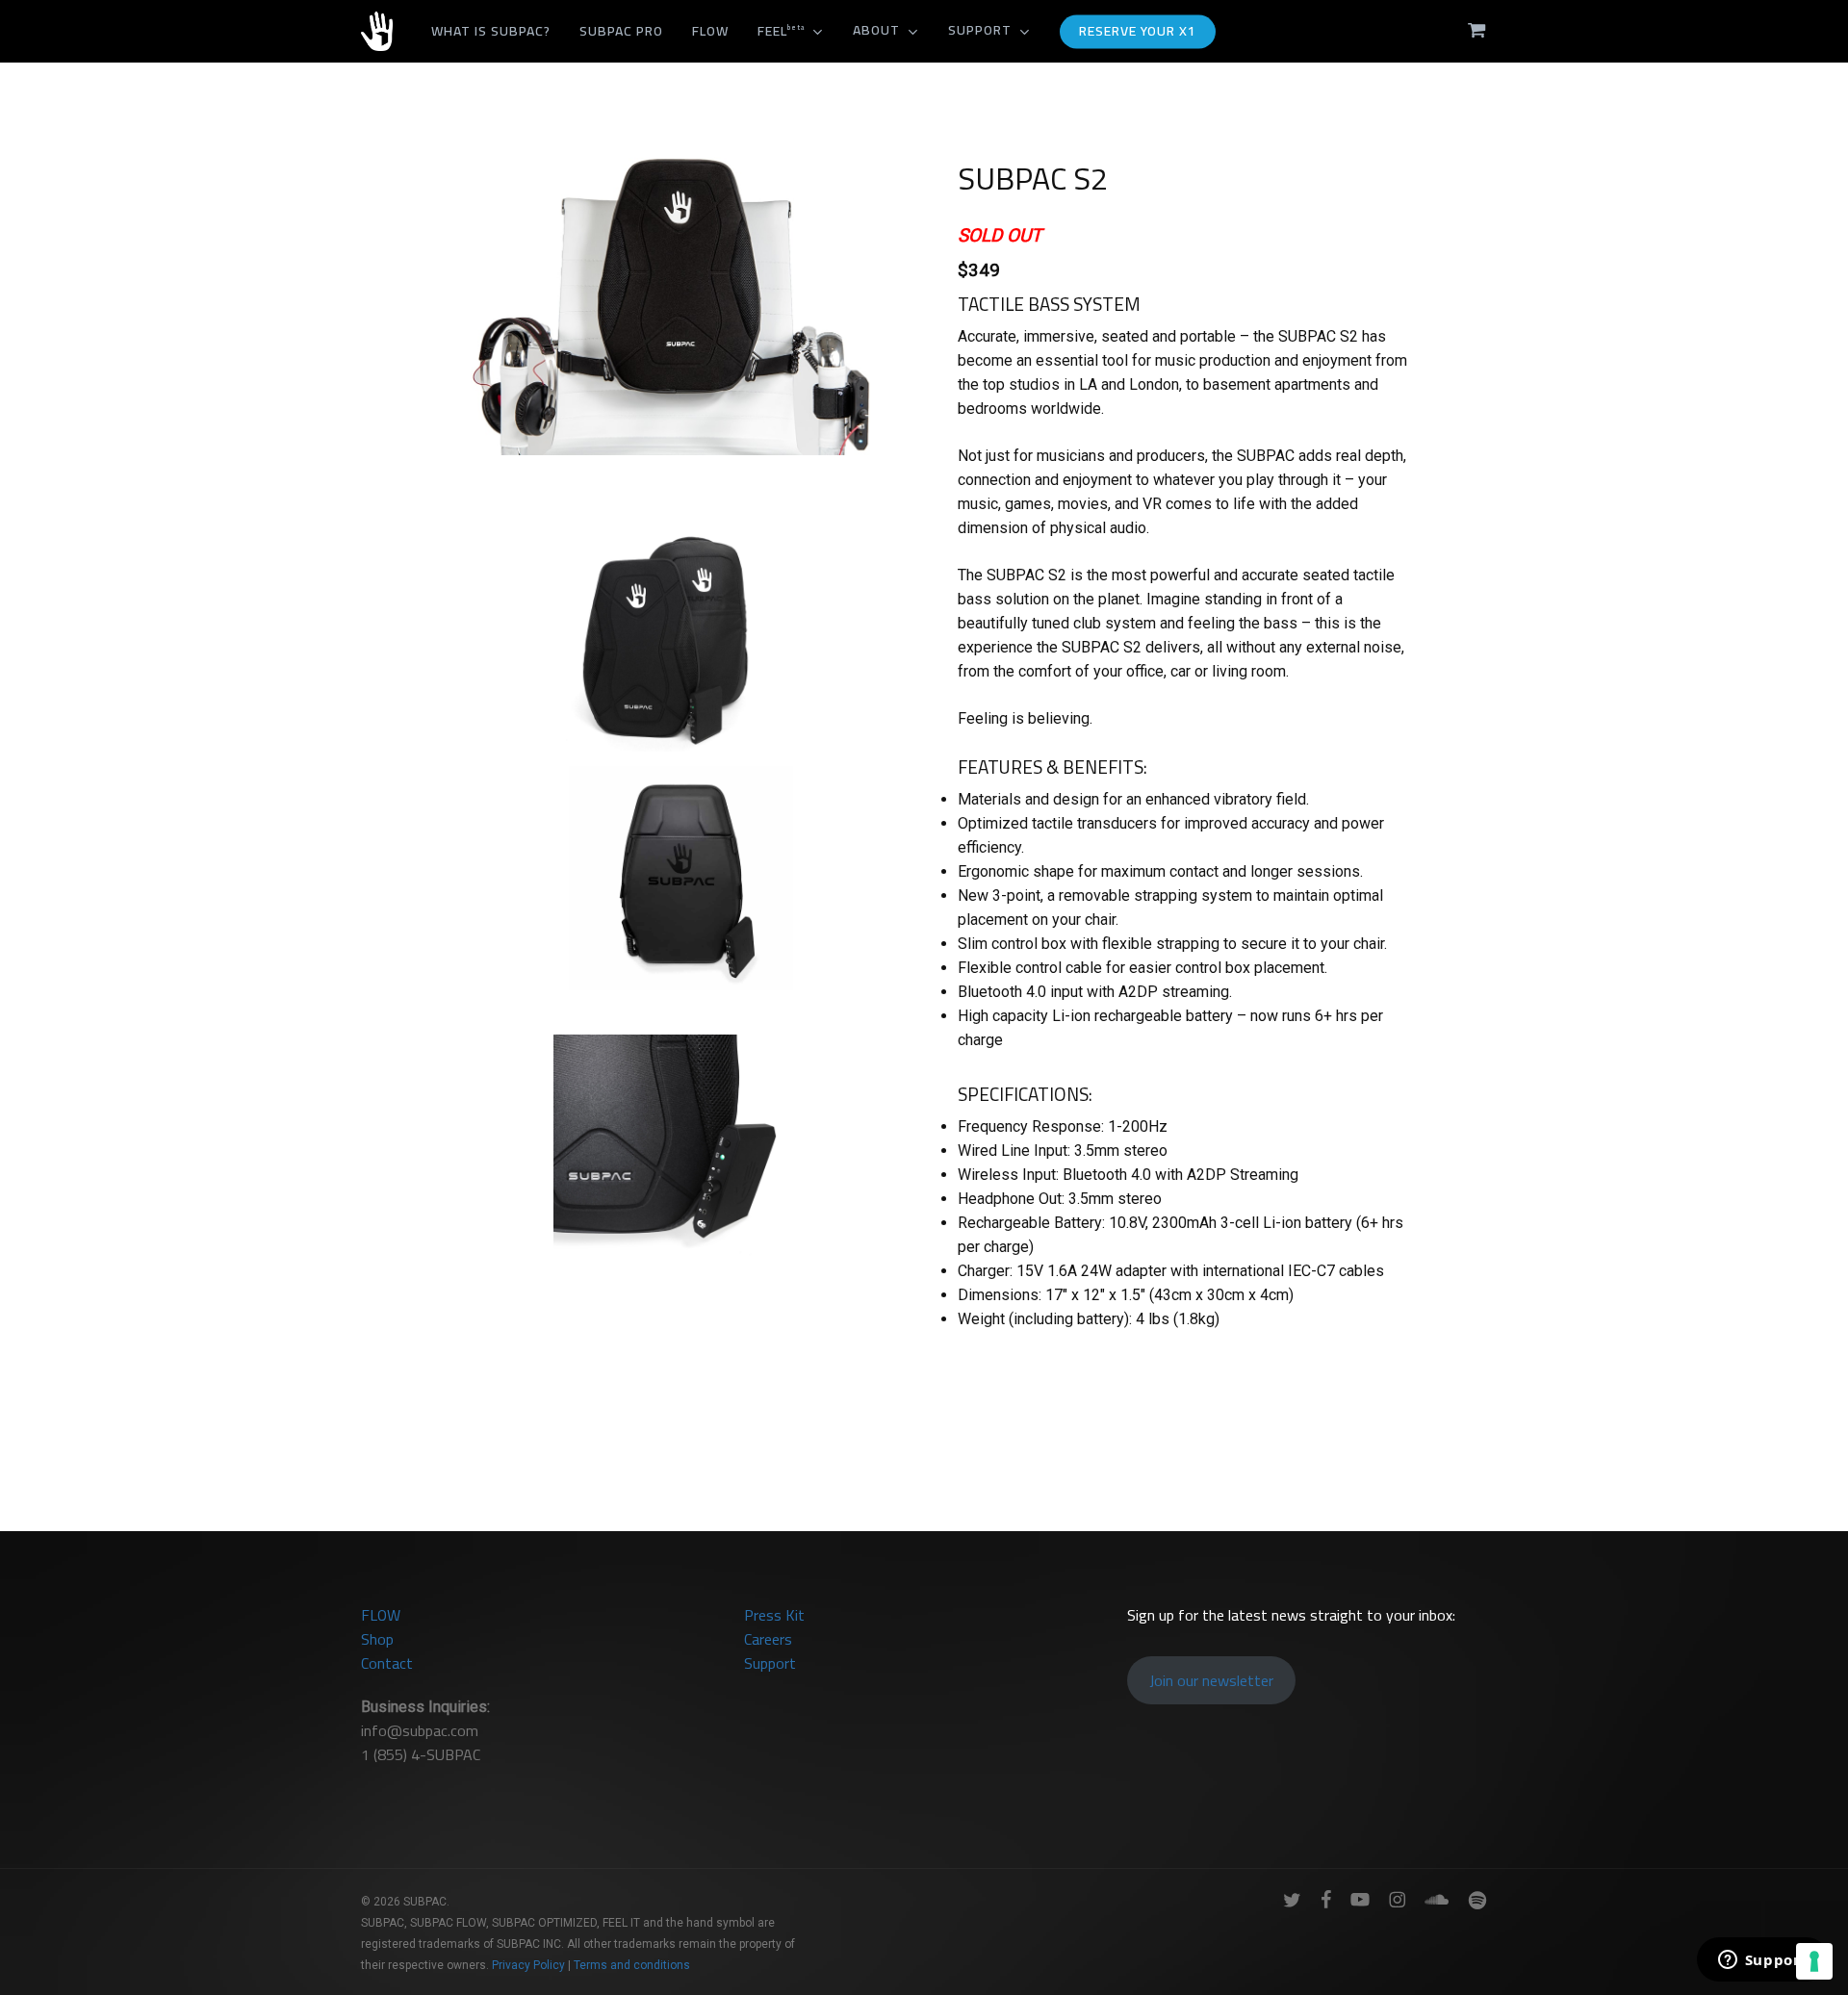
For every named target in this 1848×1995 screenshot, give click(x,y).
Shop (377, 1639)
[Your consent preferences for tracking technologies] (1814, 1961)
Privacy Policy (528, 1965)
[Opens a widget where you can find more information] (1762, 1961)
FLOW (381, 1615)
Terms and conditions (632, 1965)
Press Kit (774, 1615)
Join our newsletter (1211, 1680)
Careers (768, 1639)
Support (770, 1663)
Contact (387, 1663)
